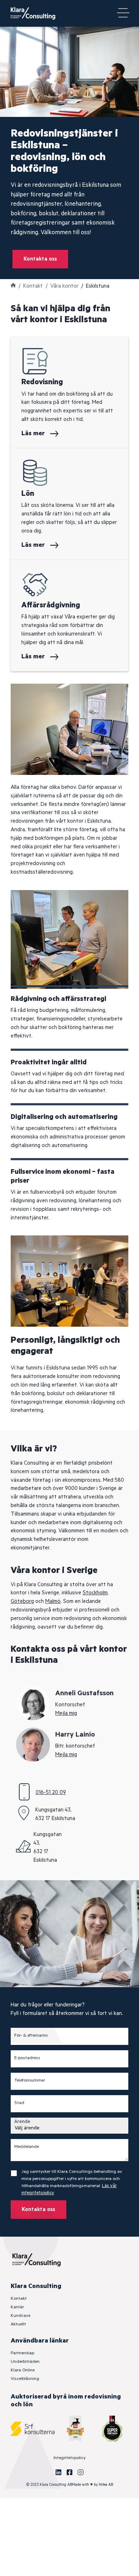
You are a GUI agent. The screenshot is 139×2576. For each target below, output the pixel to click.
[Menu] (123, 14)
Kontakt (33, 286)
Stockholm (95, 1593)
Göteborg (22, 1601)
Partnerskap (22, 2353)
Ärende (22, 2122)
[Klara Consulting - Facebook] (69, 2472)
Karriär (17, 2307)
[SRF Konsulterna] (33, 2429)
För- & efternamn (31, 2036)
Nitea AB (106, 2485)
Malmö (53, 1601)
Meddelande (27, 2147)
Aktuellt (18, 2324)
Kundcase (20, 2316)
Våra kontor (64, 286)
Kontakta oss (40, 259)
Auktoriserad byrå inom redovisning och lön (66, 2401)
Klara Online (23, 2370)
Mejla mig (66, 1713)
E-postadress (27, 2058)
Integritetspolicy (69, 2458)
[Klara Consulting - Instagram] (81, 2472)
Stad (19, 2103)
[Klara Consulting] (37, 13)
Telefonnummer (30, 2081)
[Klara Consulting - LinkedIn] (58, 2472)
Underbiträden (25, 2362)
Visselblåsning (25, 2379)
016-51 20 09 (51, 1792)
